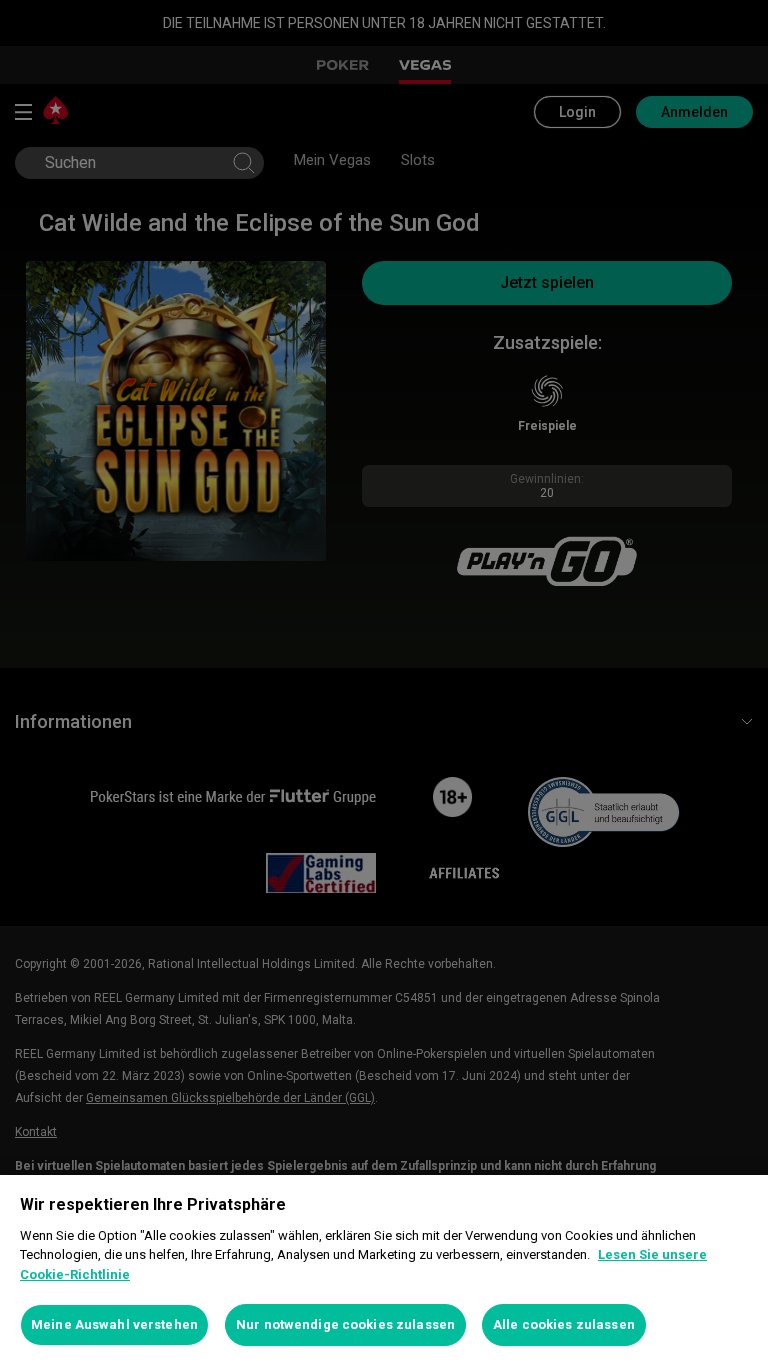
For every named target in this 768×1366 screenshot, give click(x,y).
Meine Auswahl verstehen (114, 1324)
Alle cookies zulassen (564, 1324)
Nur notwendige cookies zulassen (345, 1324)
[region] (384, 1270)
